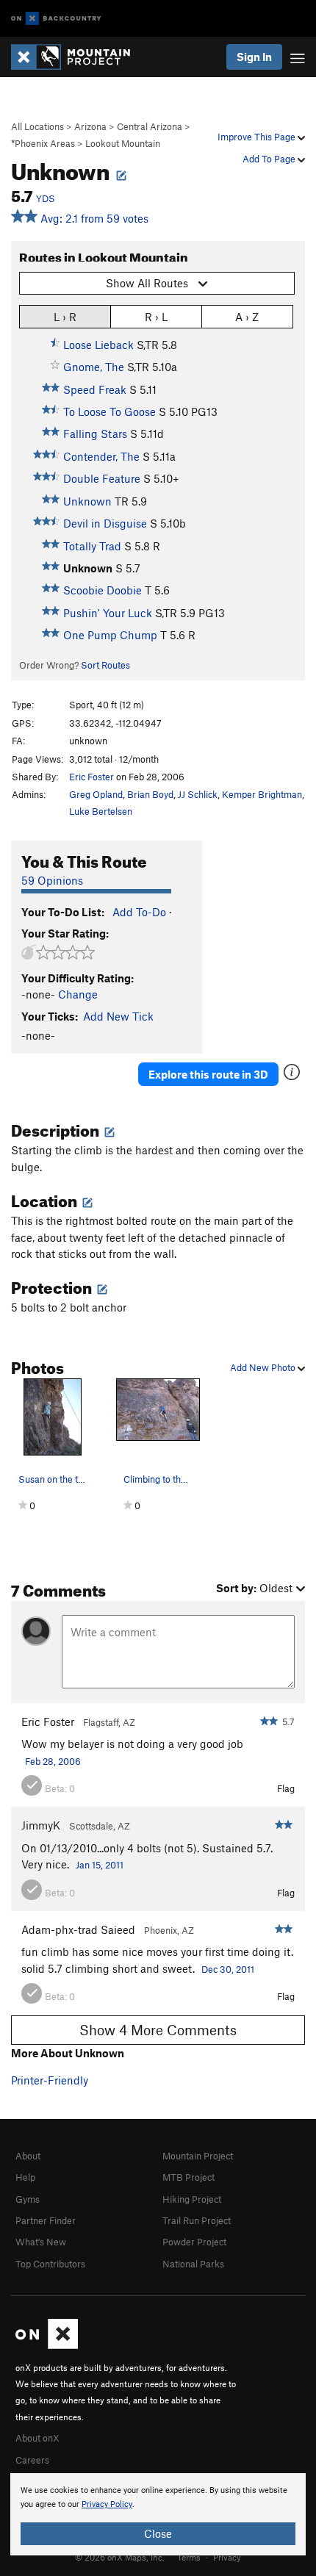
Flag (286, 1788)
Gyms (28, 2199)
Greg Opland (96, 794)
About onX (37, 2438)
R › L (156, 317)
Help (25, 2177)
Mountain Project (198, 2156)
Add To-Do (139, 912)
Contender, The (101, 456)
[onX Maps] (47, 2345)
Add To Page (270, 159)
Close (158, 2533)
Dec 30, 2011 (228, 1969)
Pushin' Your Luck (108, 613)
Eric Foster (91, 777)
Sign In (254, 57)
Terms (189, 2557)
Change (78, 994)
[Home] (78, 57)
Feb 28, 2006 (53, 1761)
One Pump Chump (110, 635)
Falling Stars (95, 433)
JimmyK (41, 1825)
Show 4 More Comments (158, 2030)
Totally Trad (92, 546)
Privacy (227, 2557)
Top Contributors (50, 2264)
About (28, 2156)
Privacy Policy (107, 2504)
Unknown (87, 501)
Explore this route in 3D (208, 1074)
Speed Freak (95, 389)
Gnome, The (94, 367)
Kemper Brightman (262, 794)
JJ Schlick (198, 794)
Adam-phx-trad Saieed (78, 1929)
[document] (158, 2514)
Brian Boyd (150, 794)
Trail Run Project (197, 2220)
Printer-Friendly (50, 2080)
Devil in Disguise (105, 523)
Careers (32, 2460)
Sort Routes (105, 665)
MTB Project (188, 2177)
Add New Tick (118, 1016)
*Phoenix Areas (43, 143)
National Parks (193, 2264)
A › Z (247, 317)
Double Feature (102, 478)
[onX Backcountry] (56, 19)
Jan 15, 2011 (100, 1865)
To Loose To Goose (109, 411)
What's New (41, 2242)
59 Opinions (52, 880)
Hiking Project (192, 2199)
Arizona (90, 126)
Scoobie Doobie (103, 590)
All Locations (37, 126)
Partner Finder (46, 2220)
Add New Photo (264, 1367)
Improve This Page (258, 137)
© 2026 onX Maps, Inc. (120, 2557)
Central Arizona (150, 126)
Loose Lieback (98, 345)
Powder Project (194, 2242)
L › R (65, 317)
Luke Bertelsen (101, 811)
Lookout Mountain (123, 143)
